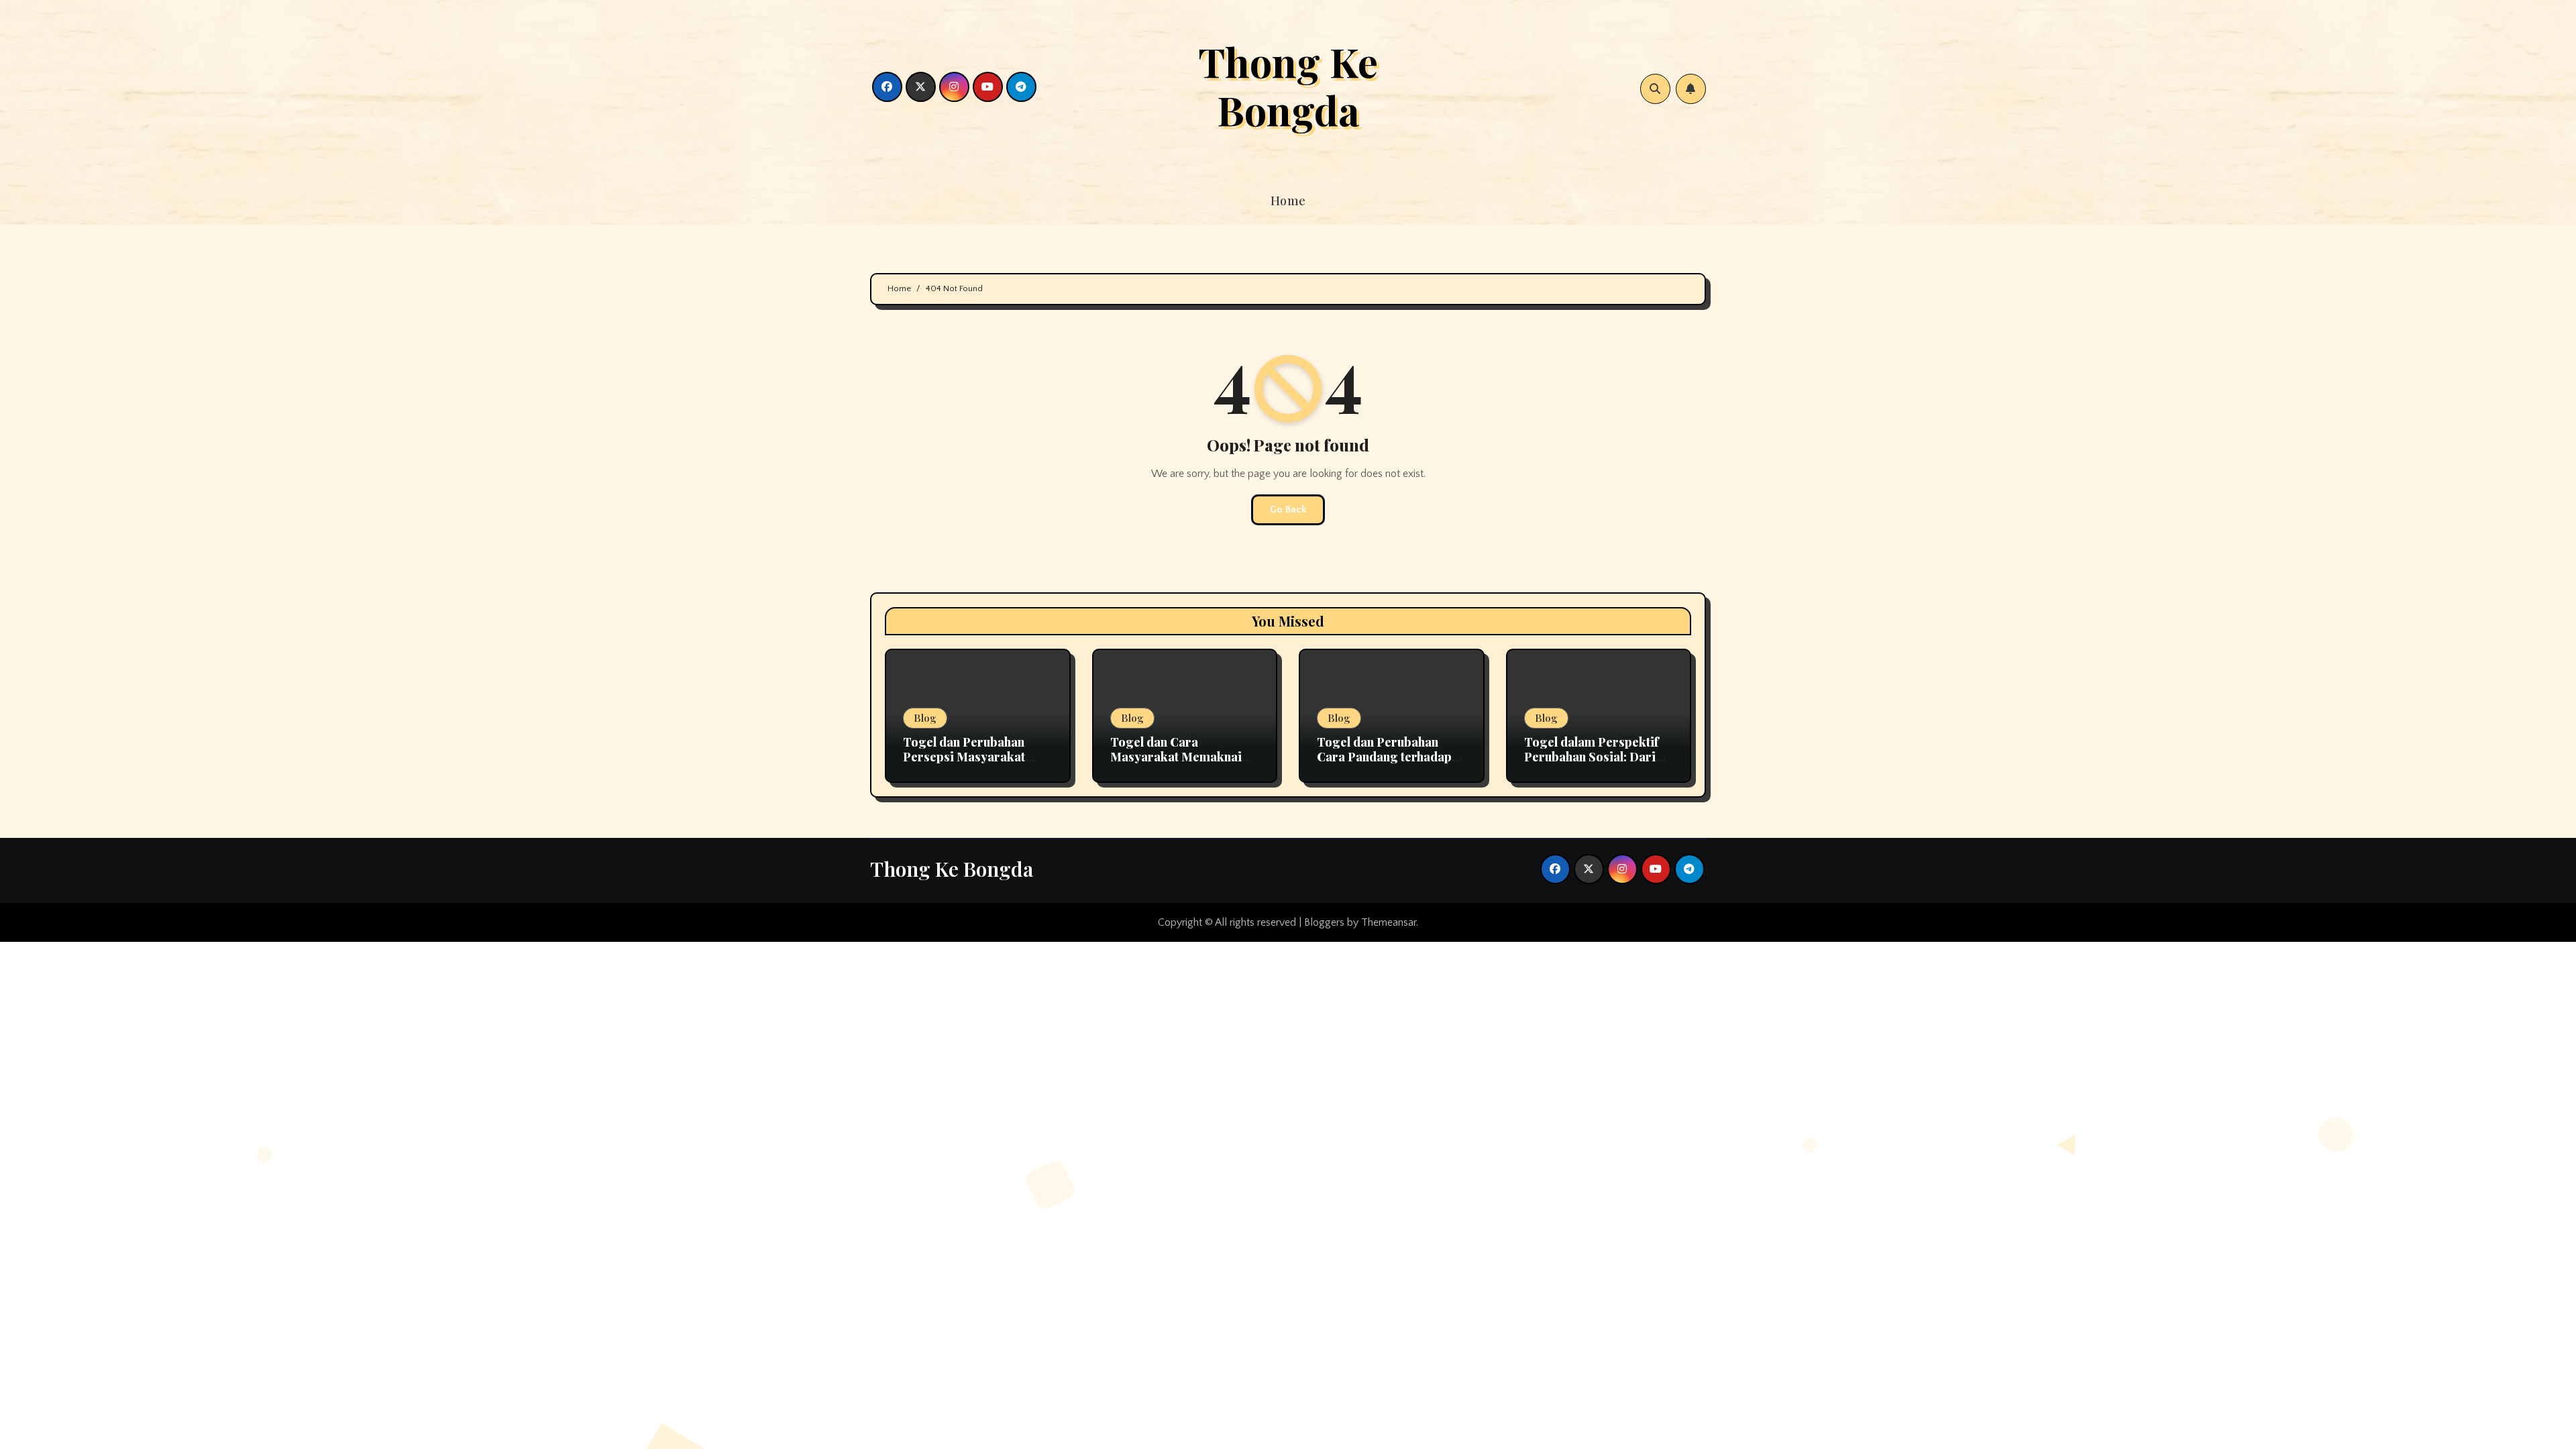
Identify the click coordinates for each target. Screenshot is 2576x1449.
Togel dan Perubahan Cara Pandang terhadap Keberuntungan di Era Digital (1384, 764)
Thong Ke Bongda (1288, 85)
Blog (925, 718)
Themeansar (1389, 922)
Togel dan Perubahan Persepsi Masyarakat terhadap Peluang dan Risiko (965, 764)
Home (1288, 201)
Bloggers (1324, 922)
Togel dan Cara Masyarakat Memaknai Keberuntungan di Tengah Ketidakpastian (1184, 764)
